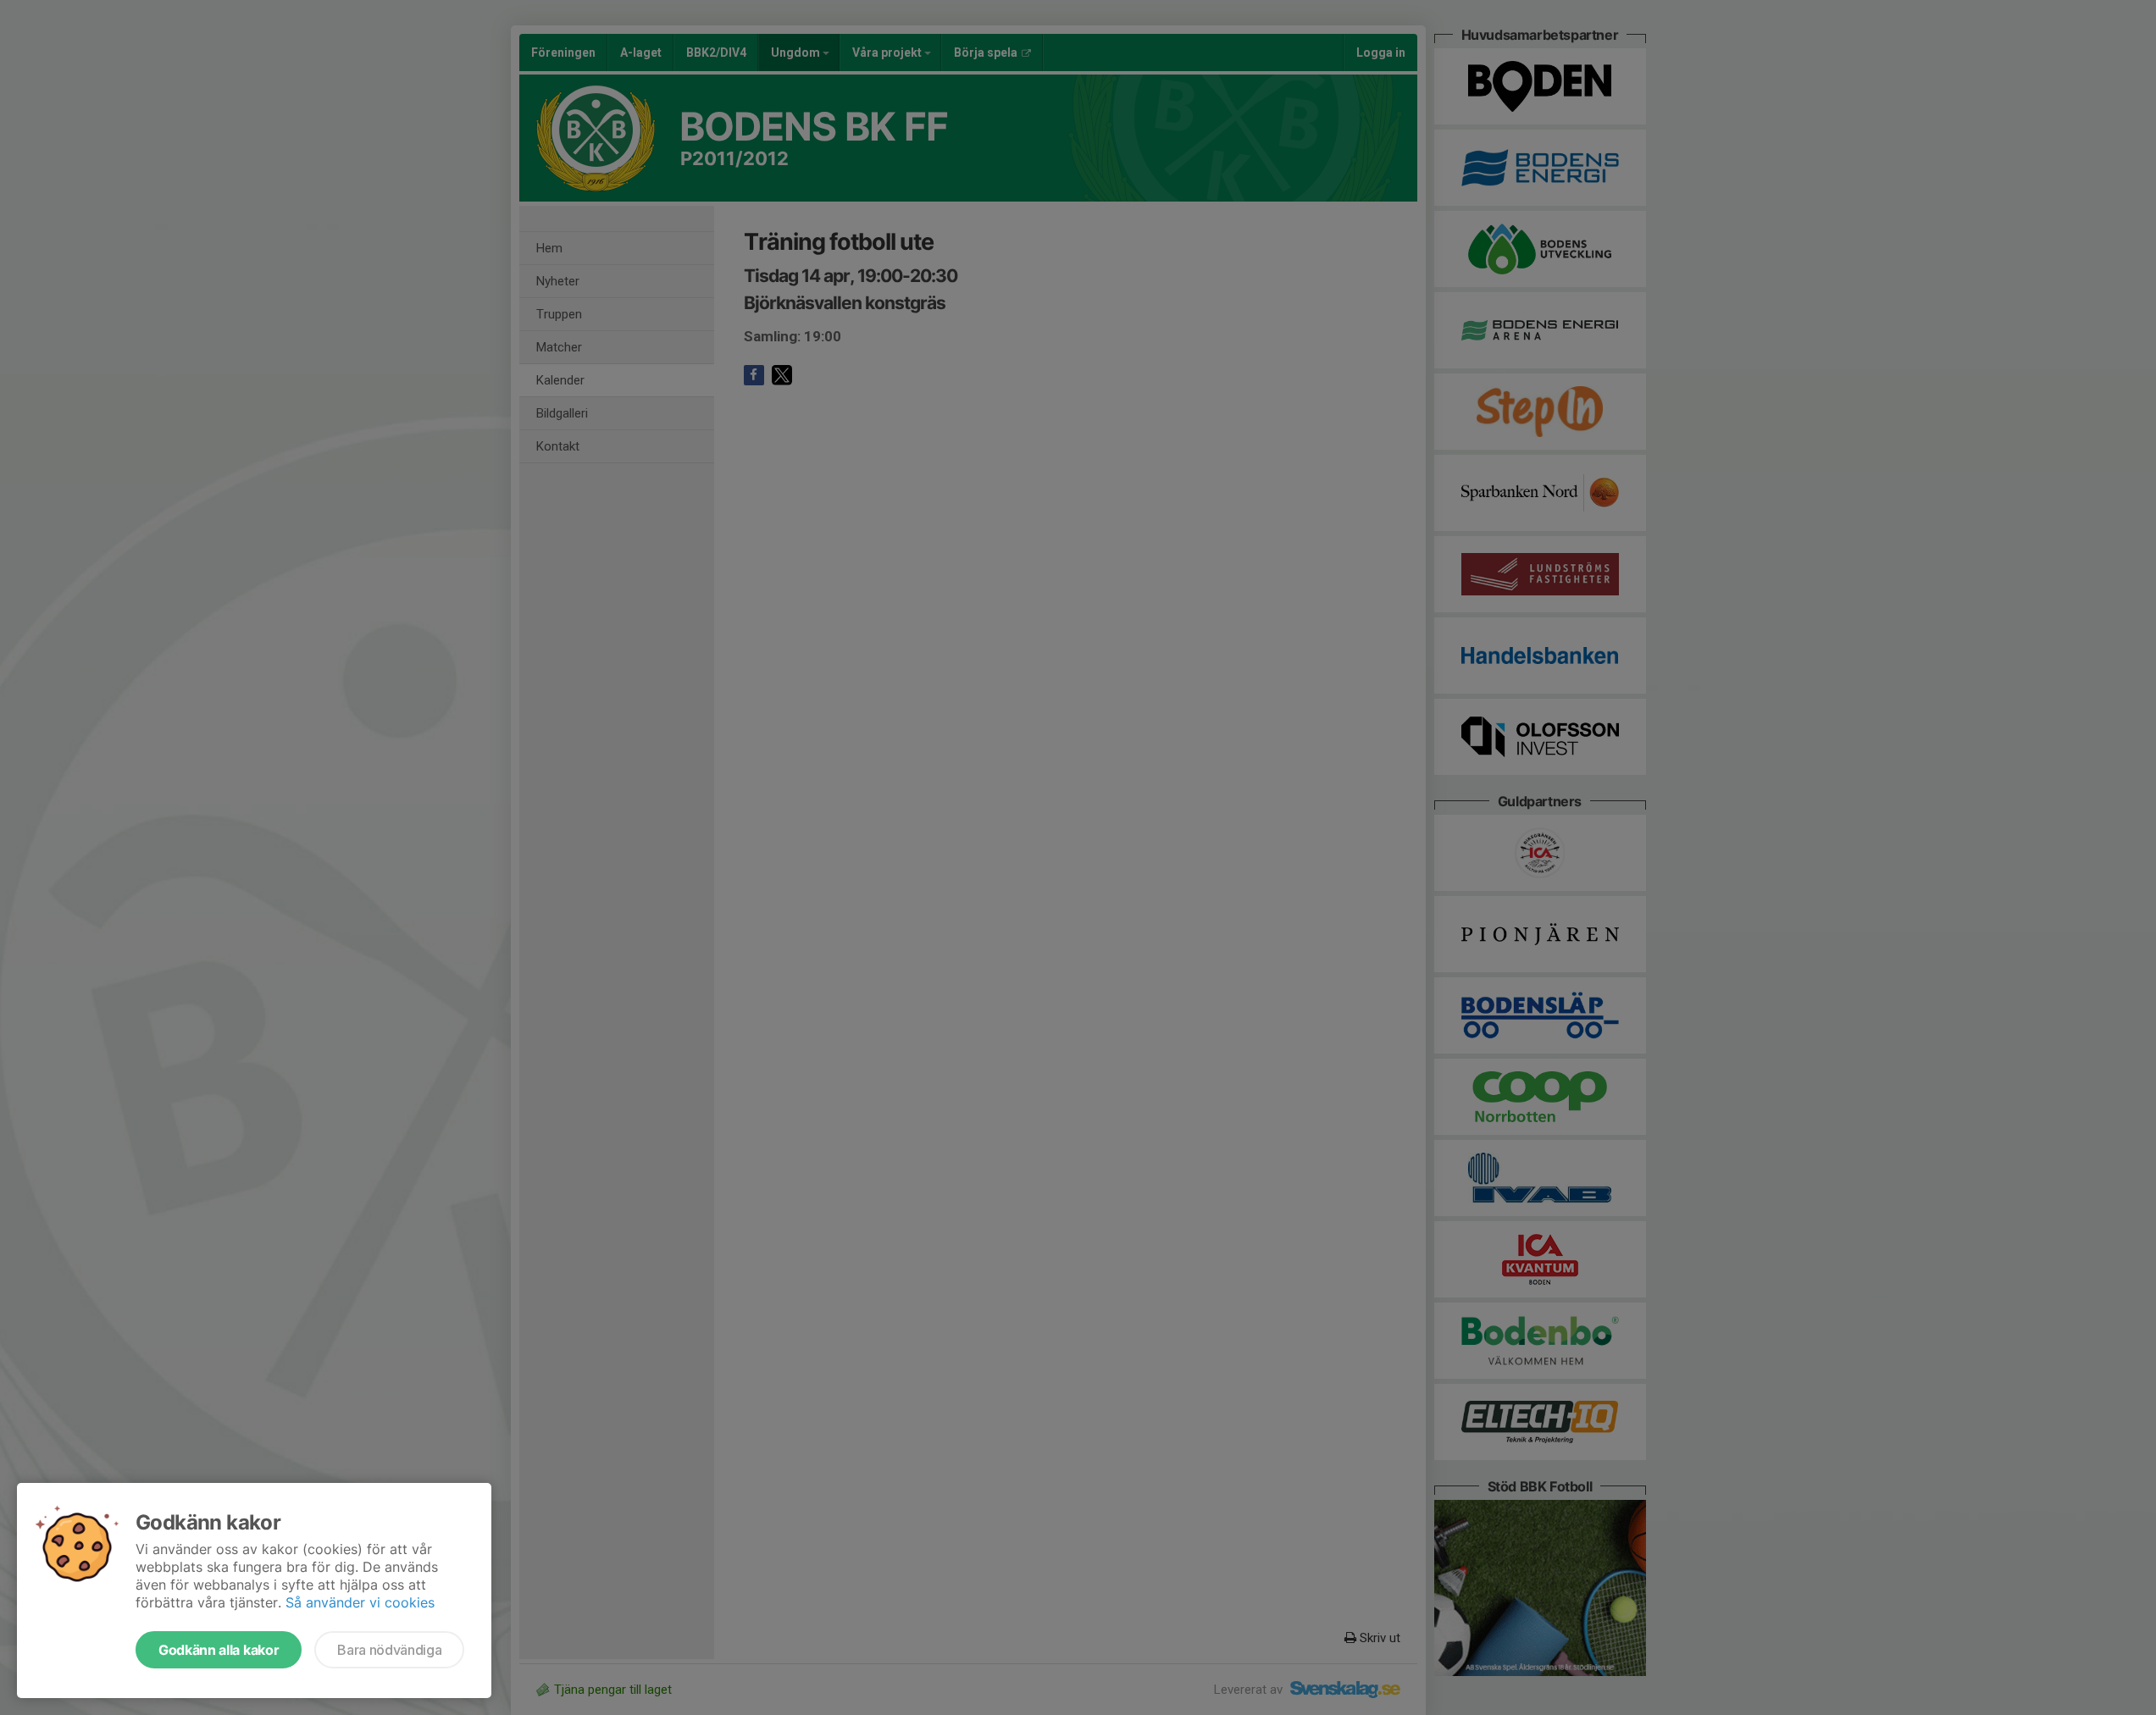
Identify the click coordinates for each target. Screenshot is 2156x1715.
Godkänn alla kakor (219, 1650)
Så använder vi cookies (360, 1602)
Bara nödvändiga (389, 1650)
